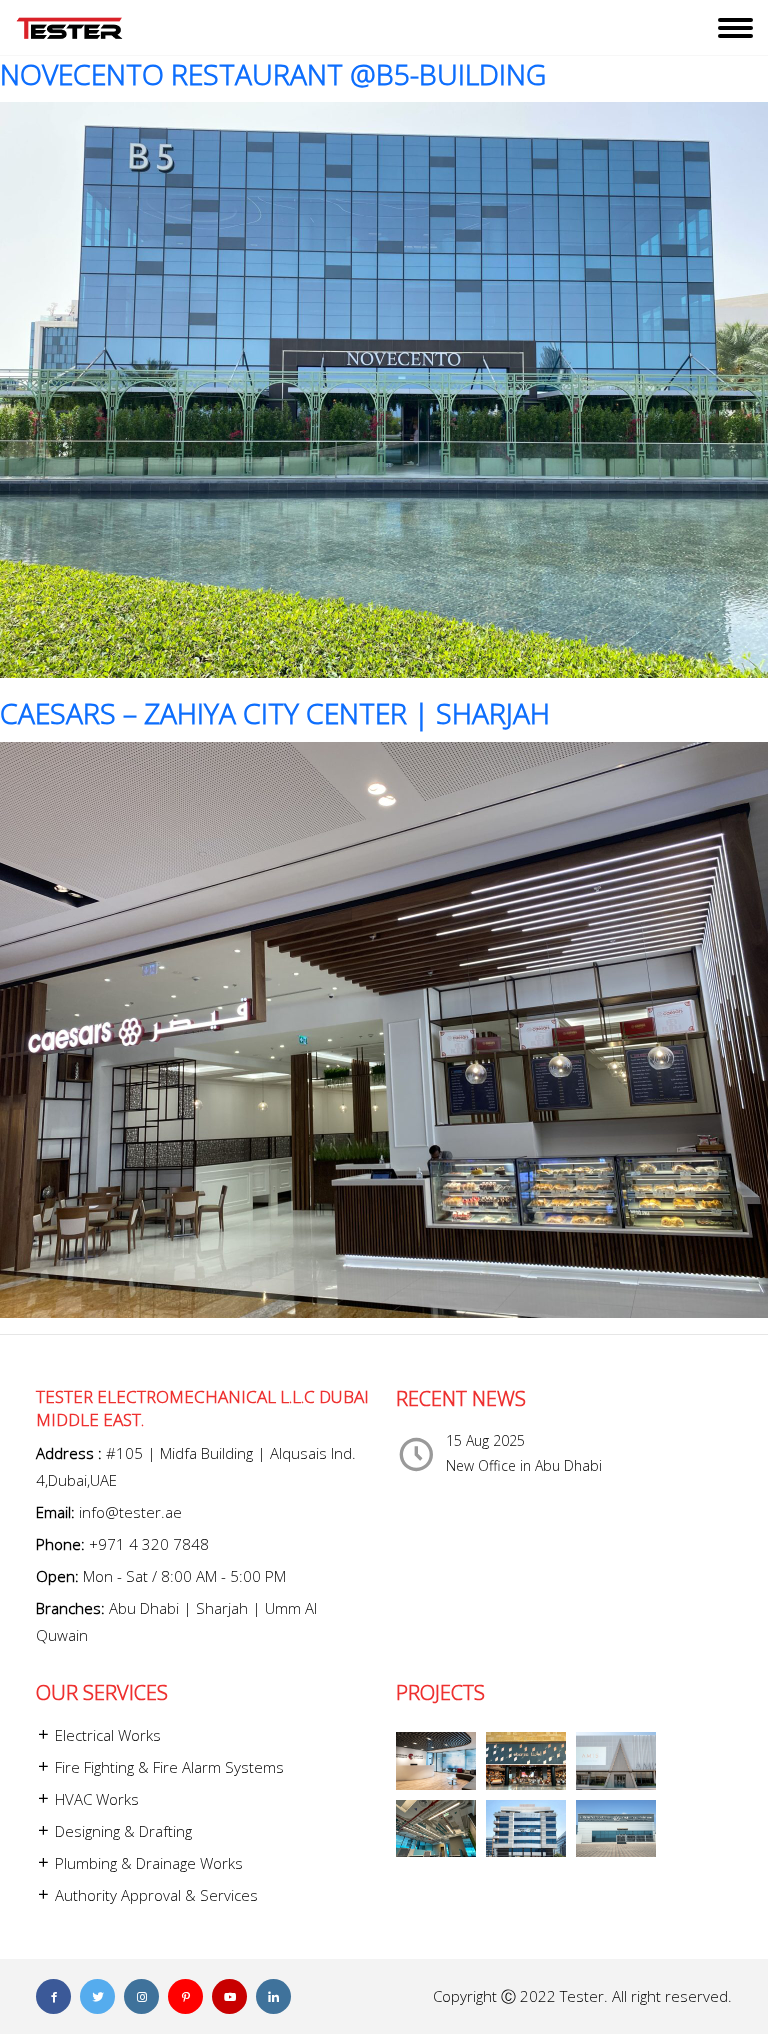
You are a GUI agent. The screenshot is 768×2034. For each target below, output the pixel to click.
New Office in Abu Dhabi (524, 1465)
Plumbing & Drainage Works (147, 1863)
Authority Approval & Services (154, 1895)
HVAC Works (95, 1799)
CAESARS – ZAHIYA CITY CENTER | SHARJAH (275, 713)
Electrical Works (106, 1735)
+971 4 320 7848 (149, 1544)
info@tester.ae (130, 1512)
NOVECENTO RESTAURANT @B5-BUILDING (273, 74)
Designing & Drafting (121, 1831)
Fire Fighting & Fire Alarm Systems (167, 1767)
